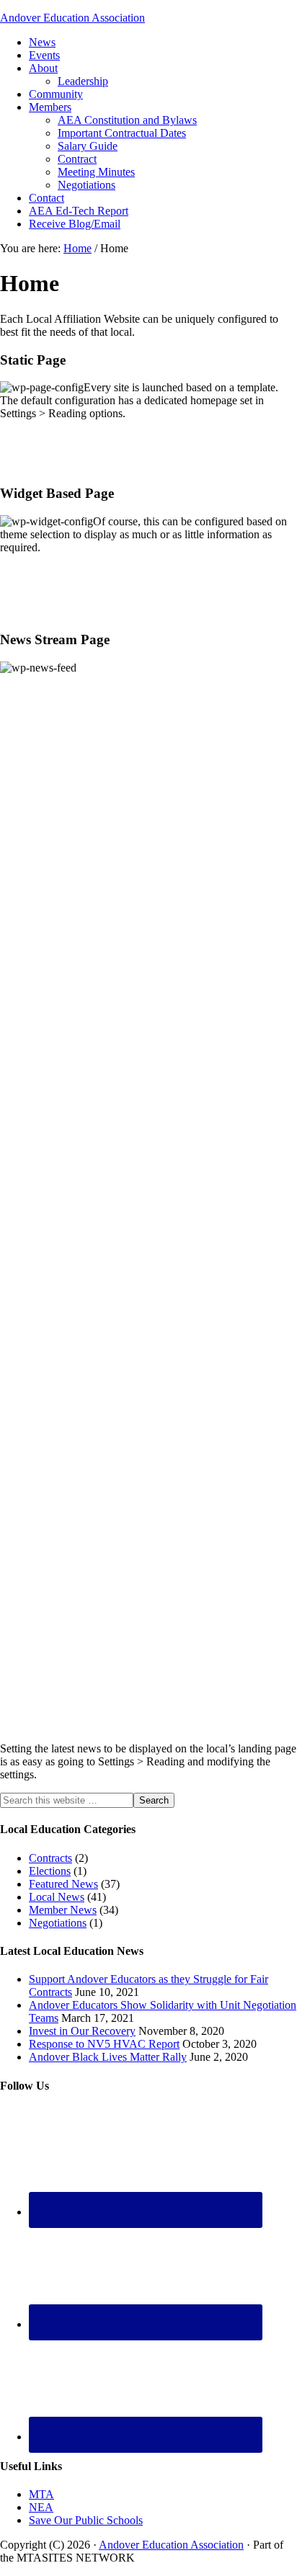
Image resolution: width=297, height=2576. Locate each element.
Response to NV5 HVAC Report (104, 2044)
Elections (50, 1871)
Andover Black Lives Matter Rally (108, 2057)
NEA (41, 2507)
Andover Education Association (72, 18)
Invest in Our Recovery (82, 2031)
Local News (57, 1897)
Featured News (63, 1884)
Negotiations (58, 1923)
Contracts (50, 1858)
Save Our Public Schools (86, 2520)
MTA (41, 2494)
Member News (63, 1910)
